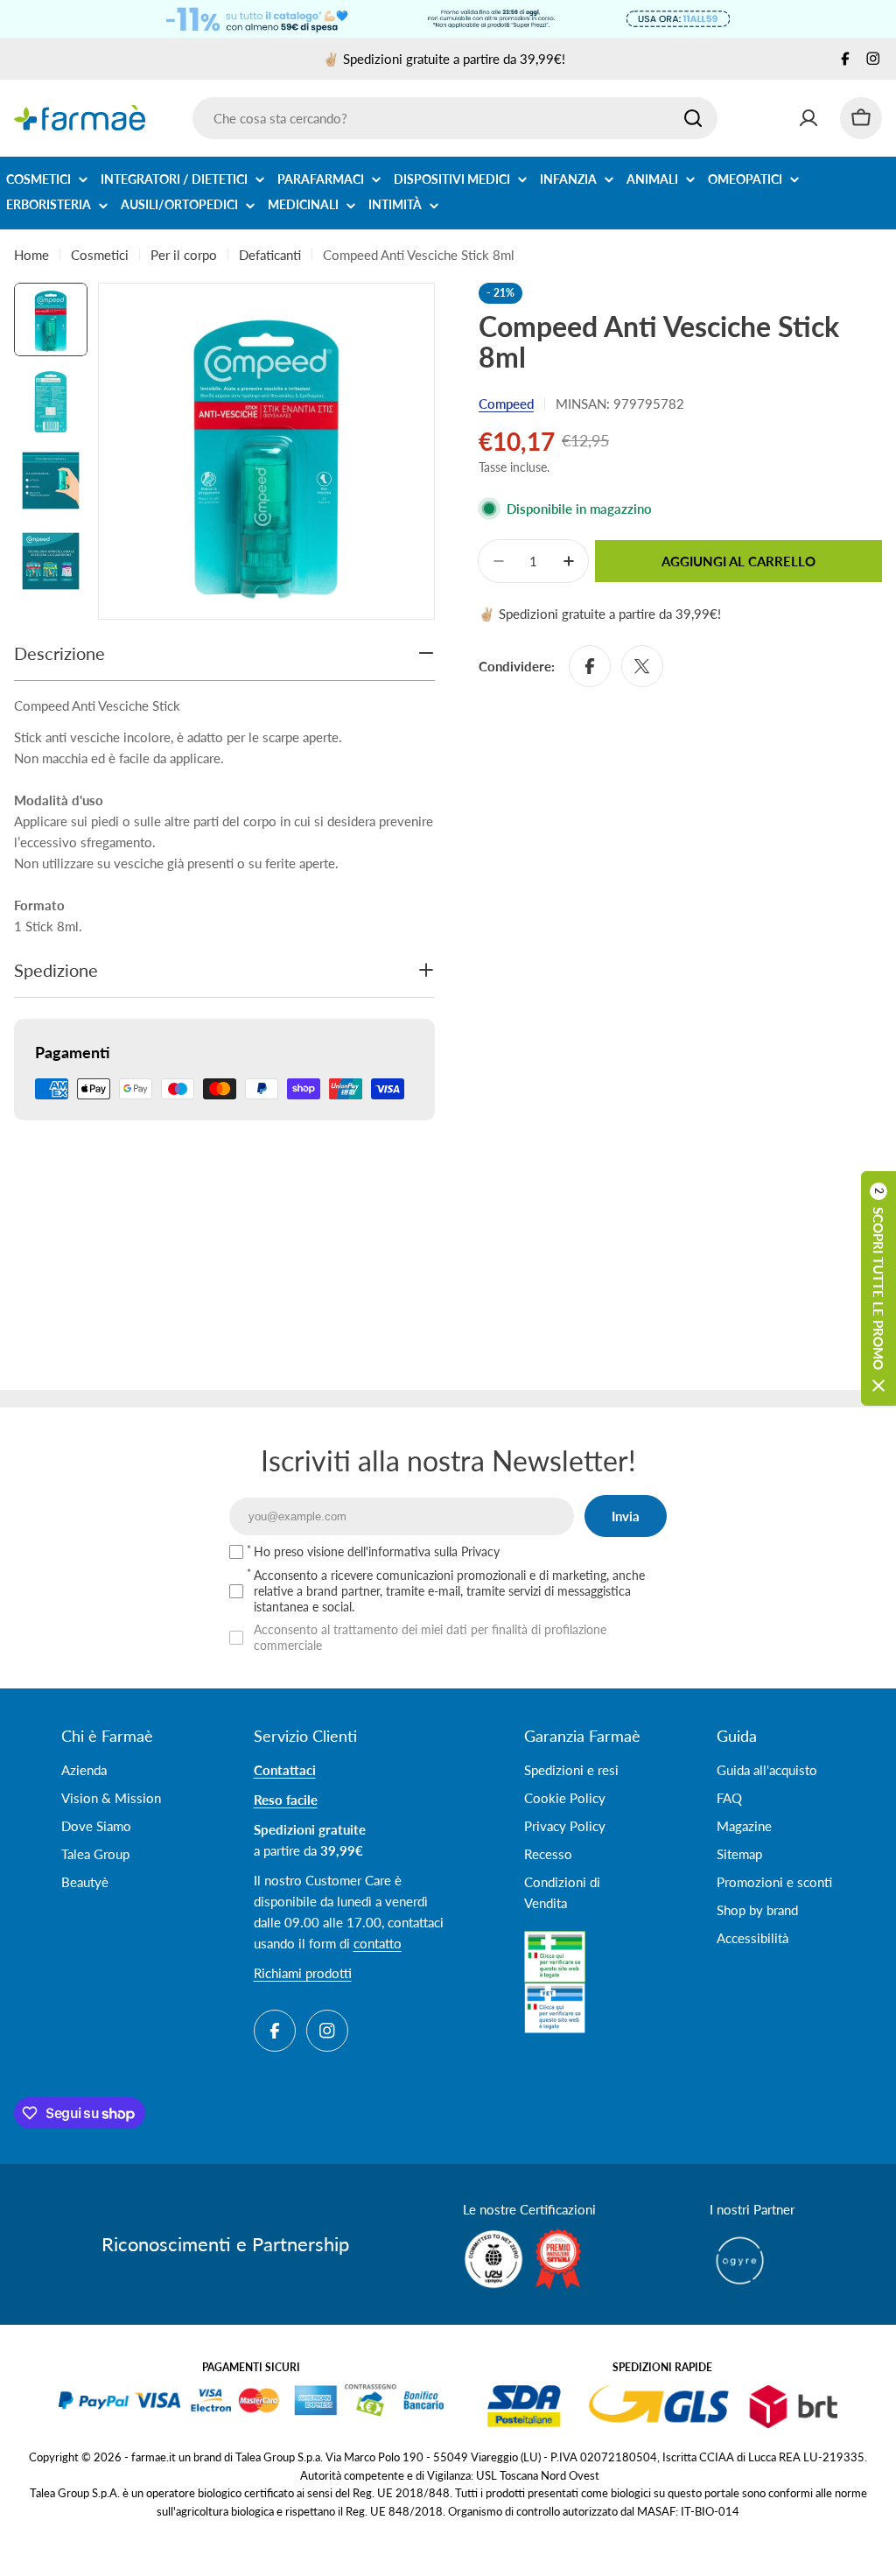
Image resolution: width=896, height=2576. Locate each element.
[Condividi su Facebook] (590, 666)
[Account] (808, 118)
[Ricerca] (693, 118)
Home (31, 255)
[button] (878, 1288)
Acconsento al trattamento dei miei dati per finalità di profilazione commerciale (430, 1637)
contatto (378, 1943)
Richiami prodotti (303, 1973)
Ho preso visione (377, 1551)
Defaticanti (270, 255)
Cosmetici (100, 255)
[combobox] (455, 118)
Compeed (506, 404)
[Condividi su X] (642, 666)
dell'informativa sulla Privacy (423, 1551)
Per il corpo (184, 255)
